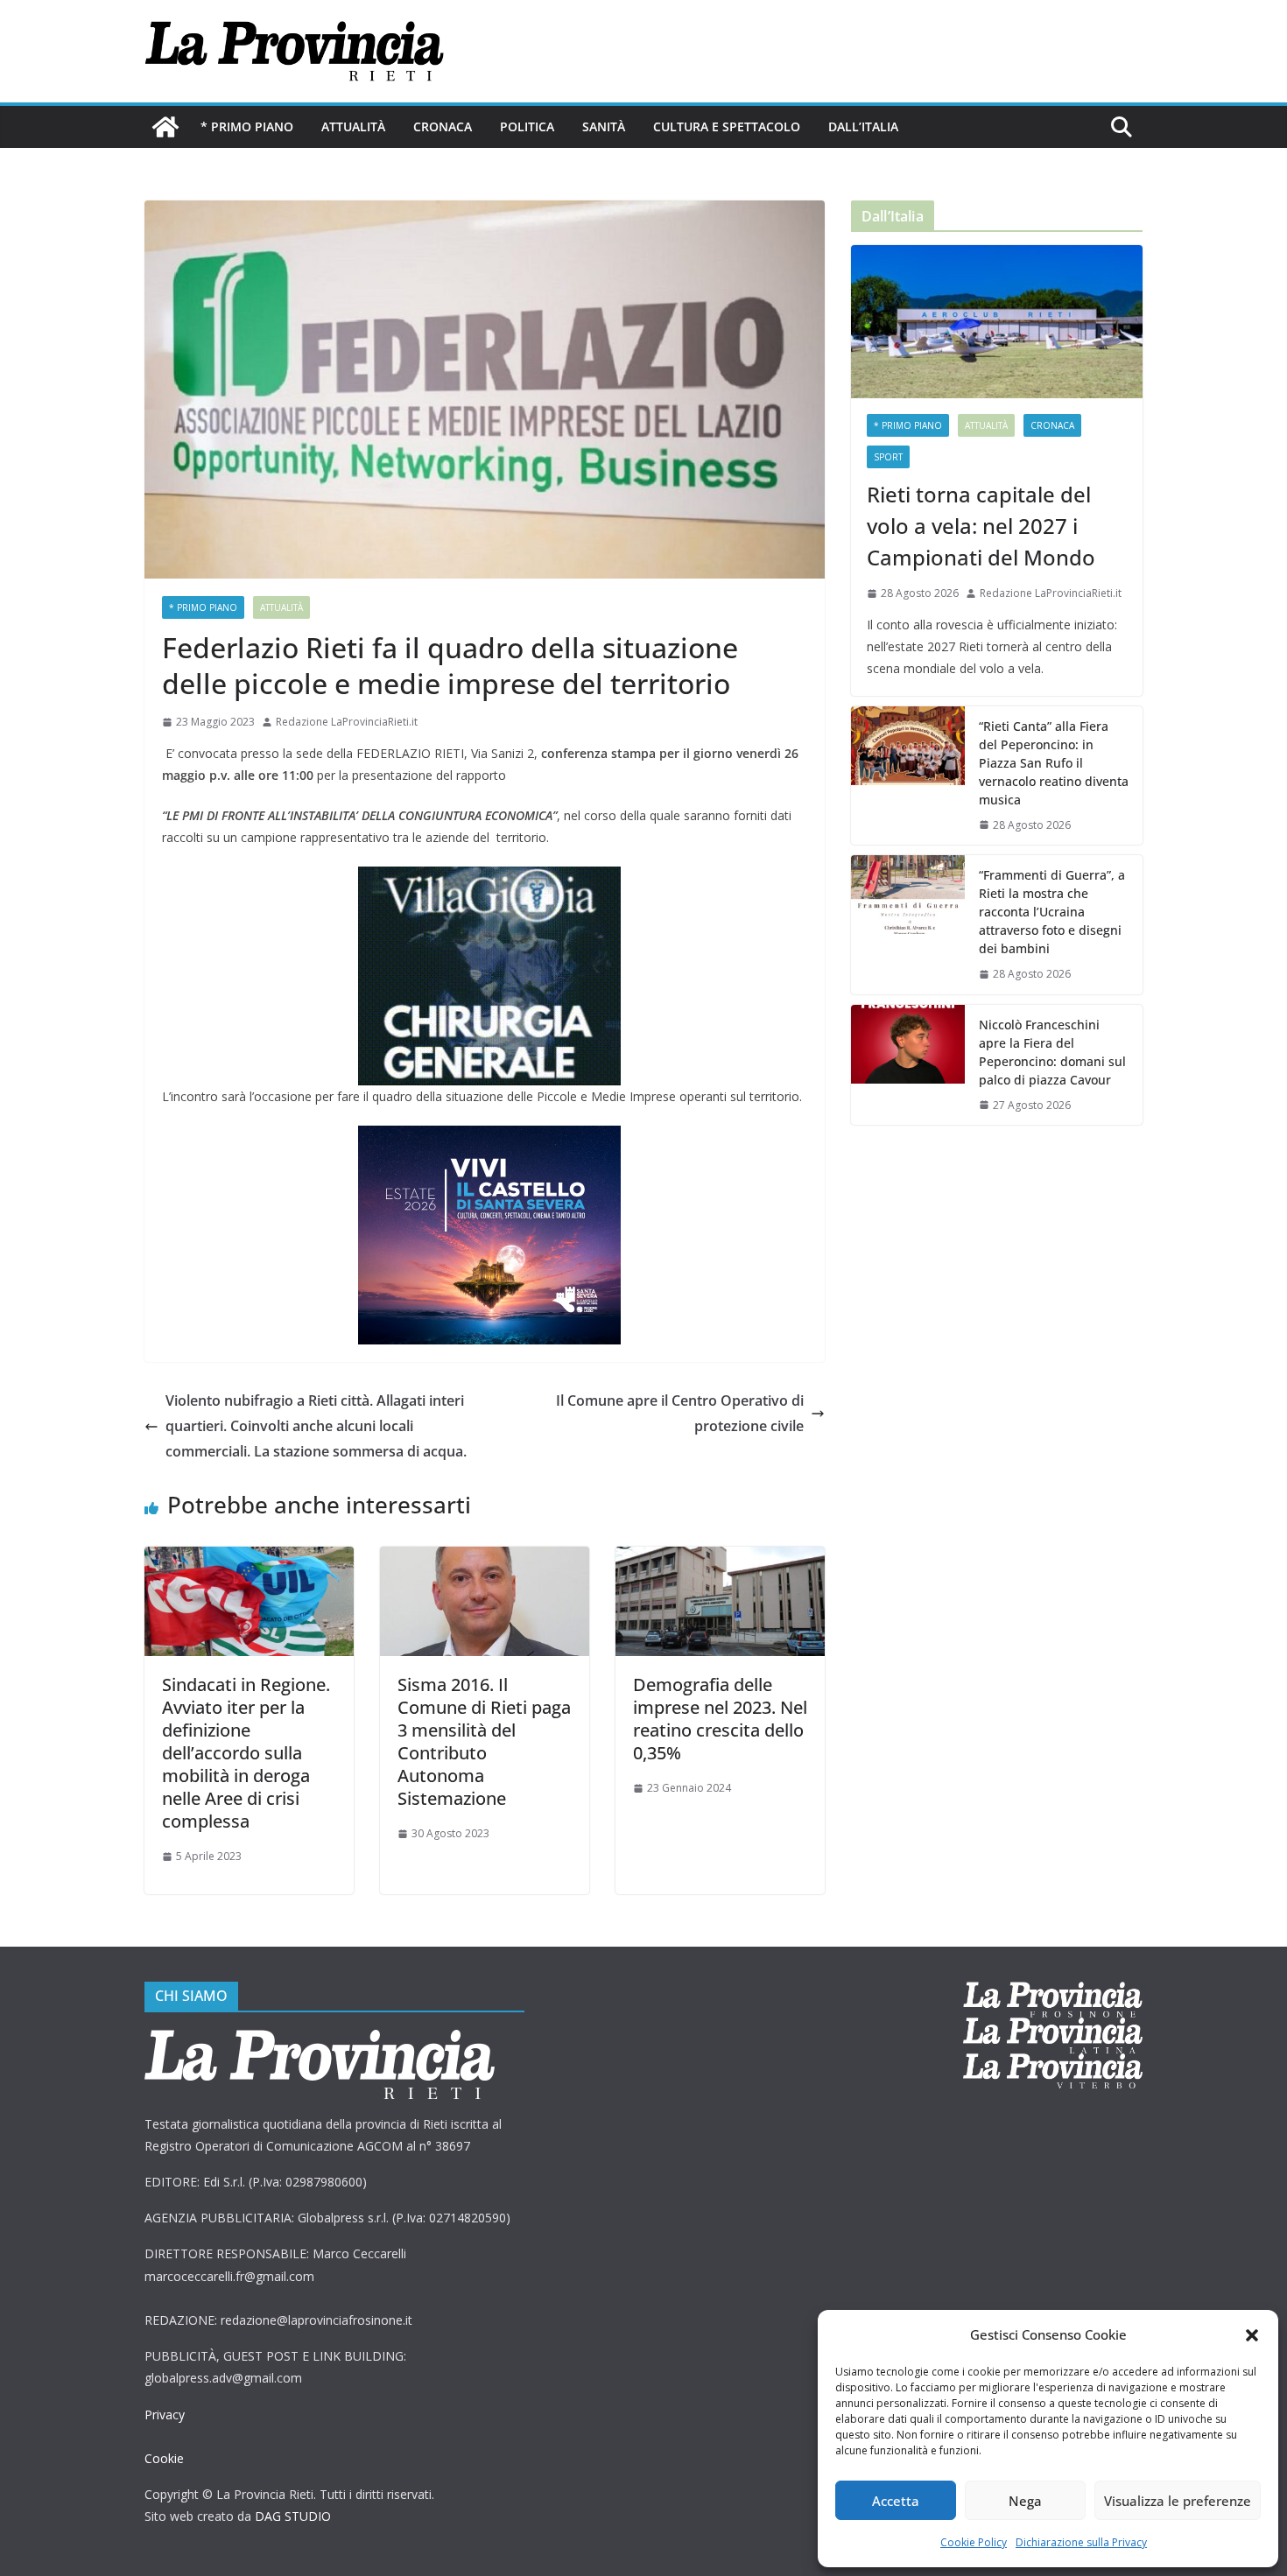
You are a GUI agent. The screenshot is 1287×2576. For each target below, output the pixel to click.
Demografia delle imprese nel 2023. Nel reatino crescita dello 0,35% (720, 1719)
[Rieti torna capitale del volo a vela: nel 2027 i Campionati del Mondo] (997, 322)
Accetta (896, 2501)
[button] (1252, 2335)
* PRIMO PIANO (247, 126)
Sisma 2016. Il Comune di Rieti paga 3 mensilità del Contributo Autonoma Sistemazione (484, 1741)
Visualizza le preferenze (1178, 2501)
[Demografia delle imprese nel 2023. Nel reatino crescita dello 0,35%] (720, 1559)
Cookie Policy (974, 2542)
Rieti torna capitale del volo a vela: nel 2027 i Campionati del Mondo (981, 526)
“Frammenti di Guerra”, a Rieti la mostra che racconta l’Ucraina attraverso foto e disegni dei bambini (1052, 912)
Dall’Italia (863, 126)
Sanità (604, 126)
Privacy (165, 2415)
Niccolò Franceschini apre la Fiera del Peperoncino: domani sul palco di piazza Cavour (1052, 1052)
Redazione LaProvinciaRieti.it (347, 722)
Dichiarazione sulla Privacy (1081, 2542)
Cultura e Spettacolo (727, 126)
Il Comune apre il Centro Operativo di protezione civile (680, 1413)
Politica (527, 126)
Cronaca (443, 126)
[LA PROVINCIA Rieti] (165, 127)
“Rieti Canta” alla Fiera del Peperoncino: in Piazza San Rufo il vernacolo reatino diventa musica (1054, 763)
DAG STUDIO (293, 2516)
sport (888, 457)
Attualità (353, 126)
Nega (1025, 2501)
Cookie (164, 2458)
